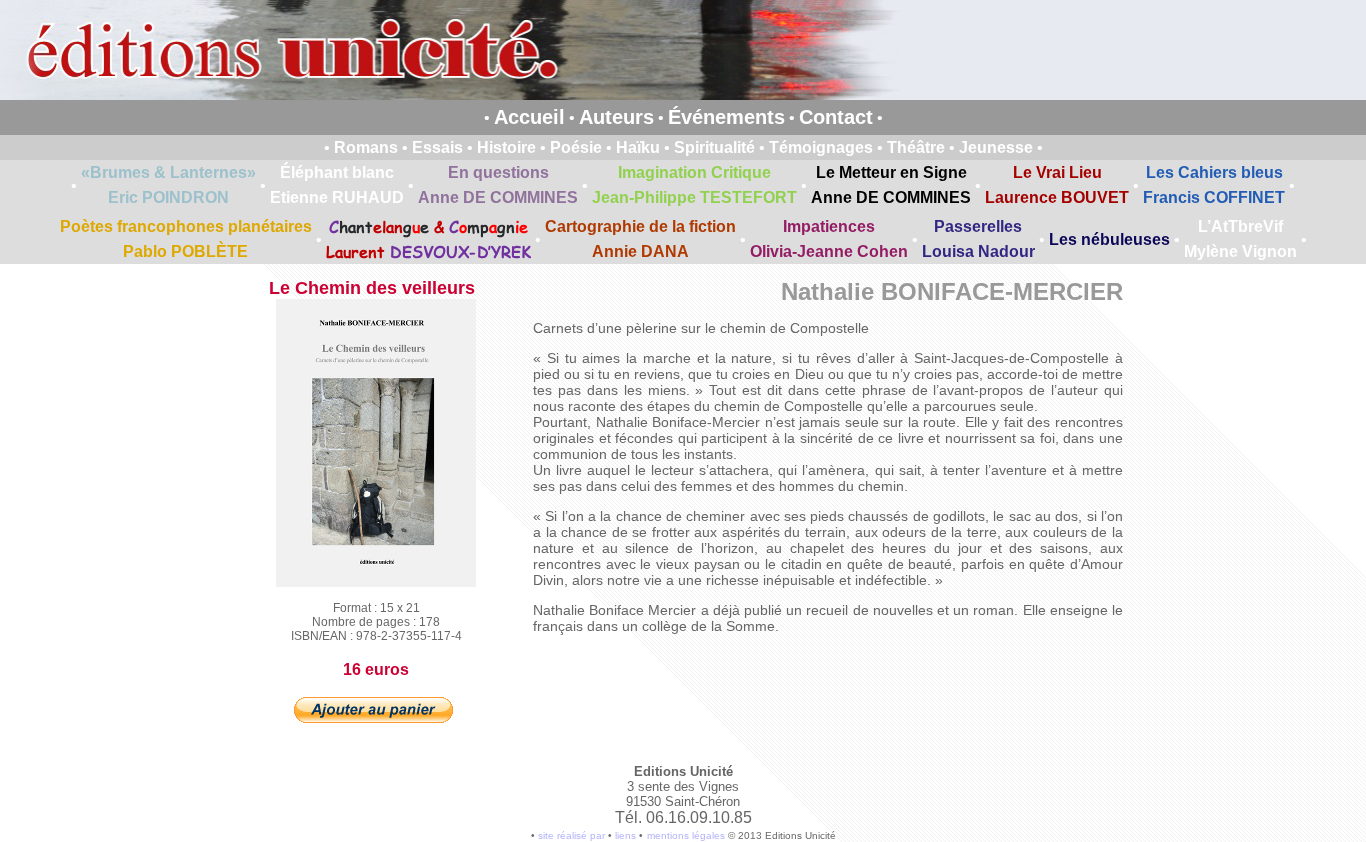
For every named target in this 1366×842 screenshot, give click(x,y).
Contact (836, 117)
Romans (366, 147)
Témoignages (821, 147)
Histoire (506, 147)
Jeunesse (996, 147)
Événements (726, 117)
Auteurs (616, 117)
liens (625, 835)
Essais (437, 147)
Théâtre (916, 147)
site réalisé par (571, 835)
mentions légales (686, 835)
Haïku (638, 147)
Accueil (529, 117)
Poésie (576, 147)
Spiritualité (714, 147)
